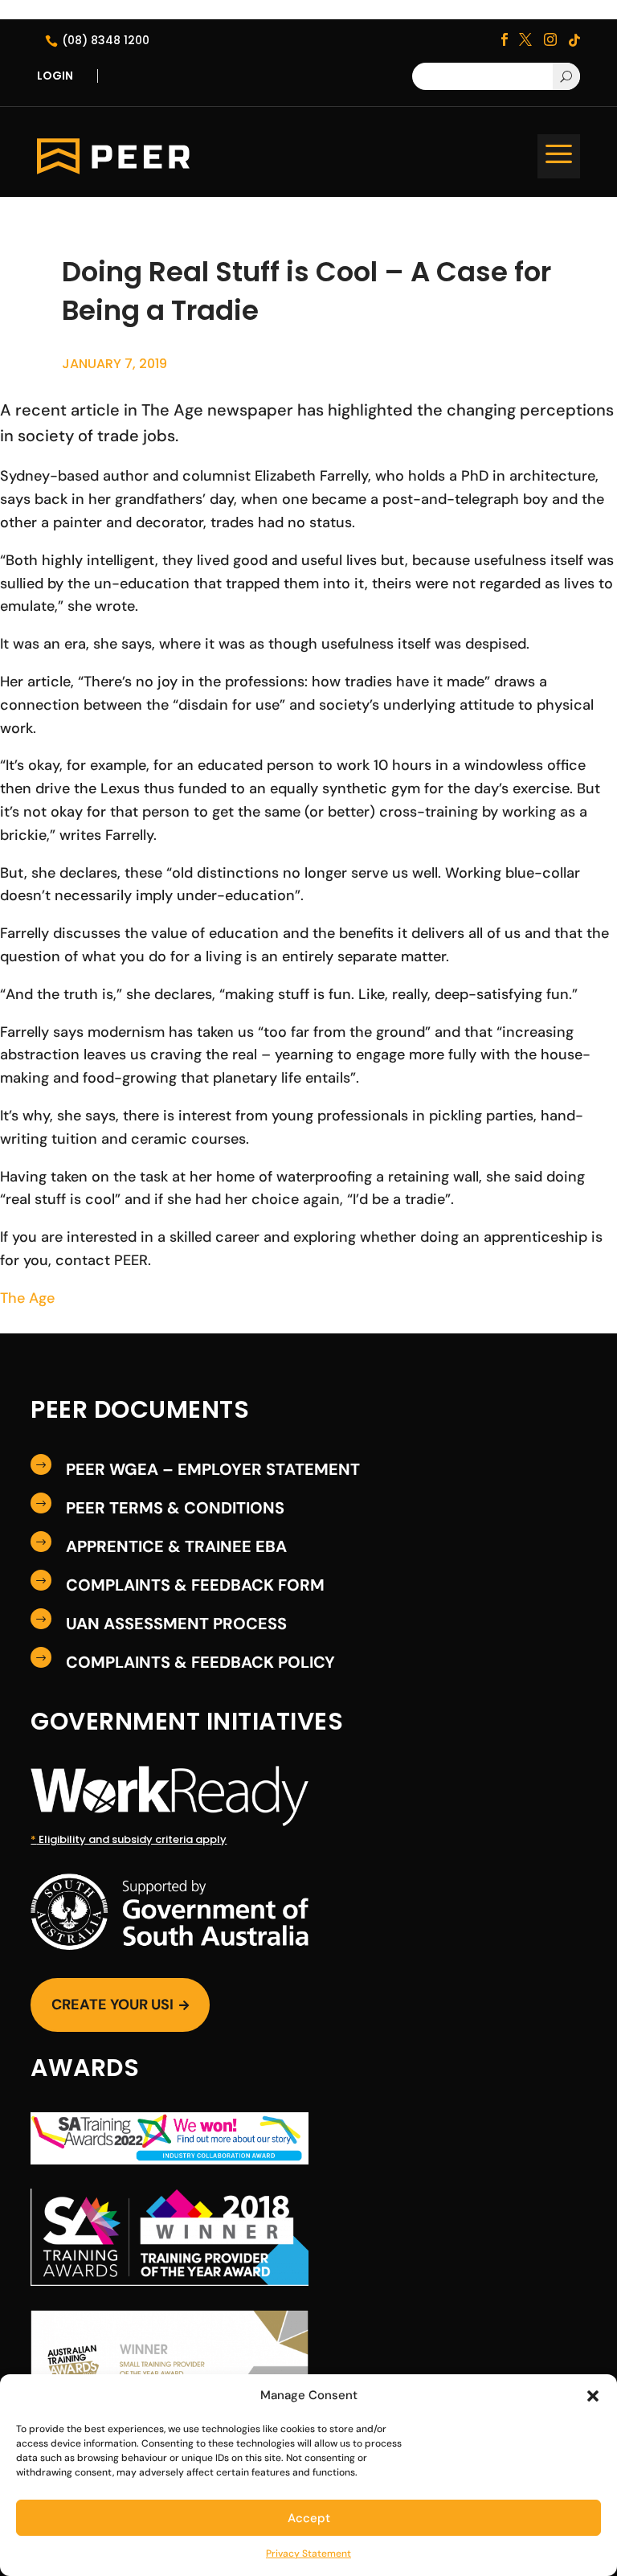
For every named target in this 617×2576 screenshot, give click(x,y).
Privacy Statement (308, 2553)
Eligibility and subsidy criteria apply (129, 1839)
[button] (593, 2396)
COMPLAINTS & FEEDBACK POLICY (200, 1662)
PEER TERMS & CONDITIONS (175, 1508)
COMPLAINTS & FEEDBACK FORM (195, 1585)
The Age (27, 1298)
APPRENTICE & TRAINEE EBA (176, 1546)
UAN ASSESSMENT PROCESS (176, 1624)
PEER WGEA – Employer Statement (213, 1469)
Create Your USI (120, 2005)
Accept (309, 2518)
